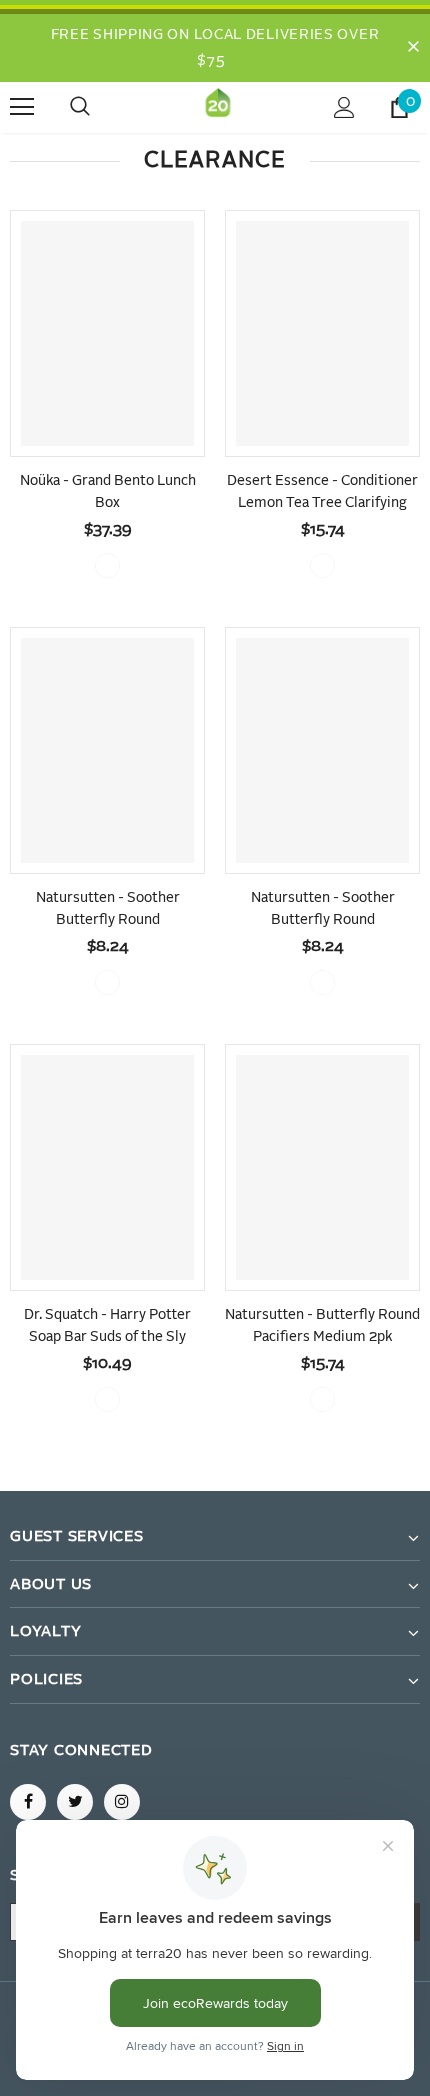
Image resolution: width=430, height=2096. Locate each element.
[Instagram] (122, 1802)
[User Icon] (344, 107)
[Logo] (218, 106)
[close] (413, 48)
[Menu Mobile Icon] (22, 107)
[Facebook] (28, 1802)
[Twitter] (75, 1802)
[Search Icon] (100, 107)
